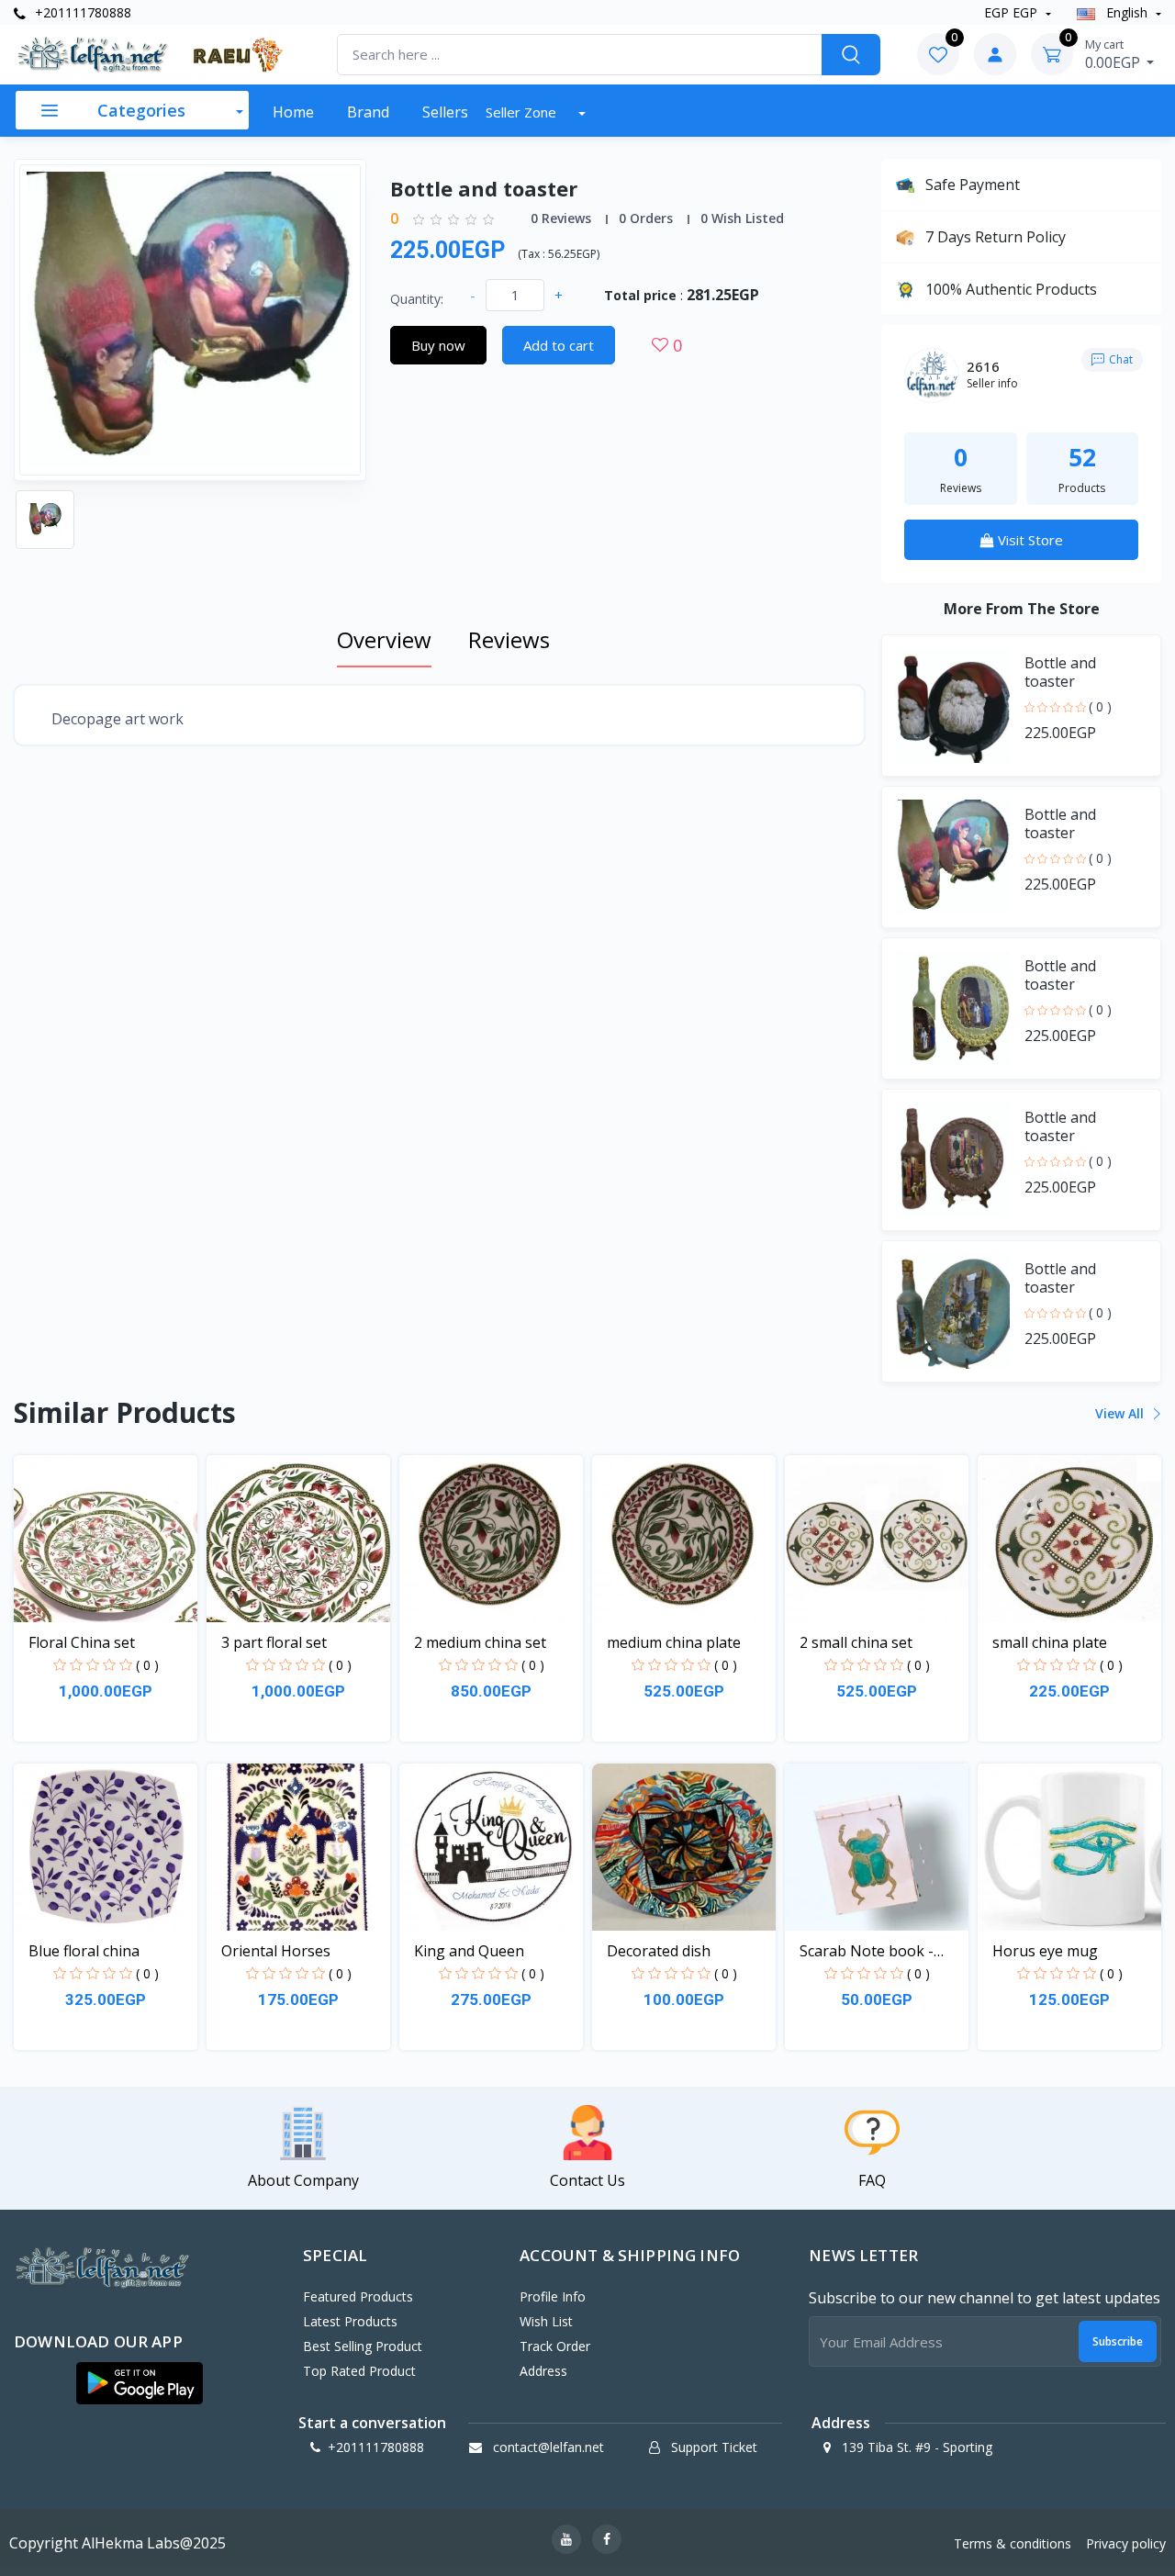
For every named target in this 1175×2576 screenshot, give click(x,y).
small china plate (1050, 1642)
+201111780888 (81, 12)
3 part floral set (274, 1642)
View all (1121, 1413)
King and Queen (469, 1951)
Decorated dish (659, 1951)
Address (543, 2371)
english (1127, 12)
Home (293, 112)
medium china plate (674, 1642)
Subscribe (1118, 2341)
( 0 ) (1100, 706)
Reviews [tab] (509, 639)
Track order (555, 2346)
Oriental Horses (276, 1951)
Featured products (358, 2296)
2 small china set (856, 1642)
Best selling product (363, 2346)
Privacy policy (1126, 2543)
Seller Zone (523, 112)
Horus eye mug (1045, 1951)
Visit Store (1029, 540)
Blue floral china (84, 1951)
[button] (140, 2383)
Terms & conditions (1013, 2543)
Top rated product (359, 2371)
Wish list (546, 2321)
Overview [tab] (384, 639)
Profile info (553, 2296)
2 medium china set (480, 1642)
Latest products (350, 2321)
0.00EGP (1114, 54)
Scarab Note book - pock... (867, 1951)
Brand (368, 112)
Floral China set (82, 1642)
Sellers (445, 112)
